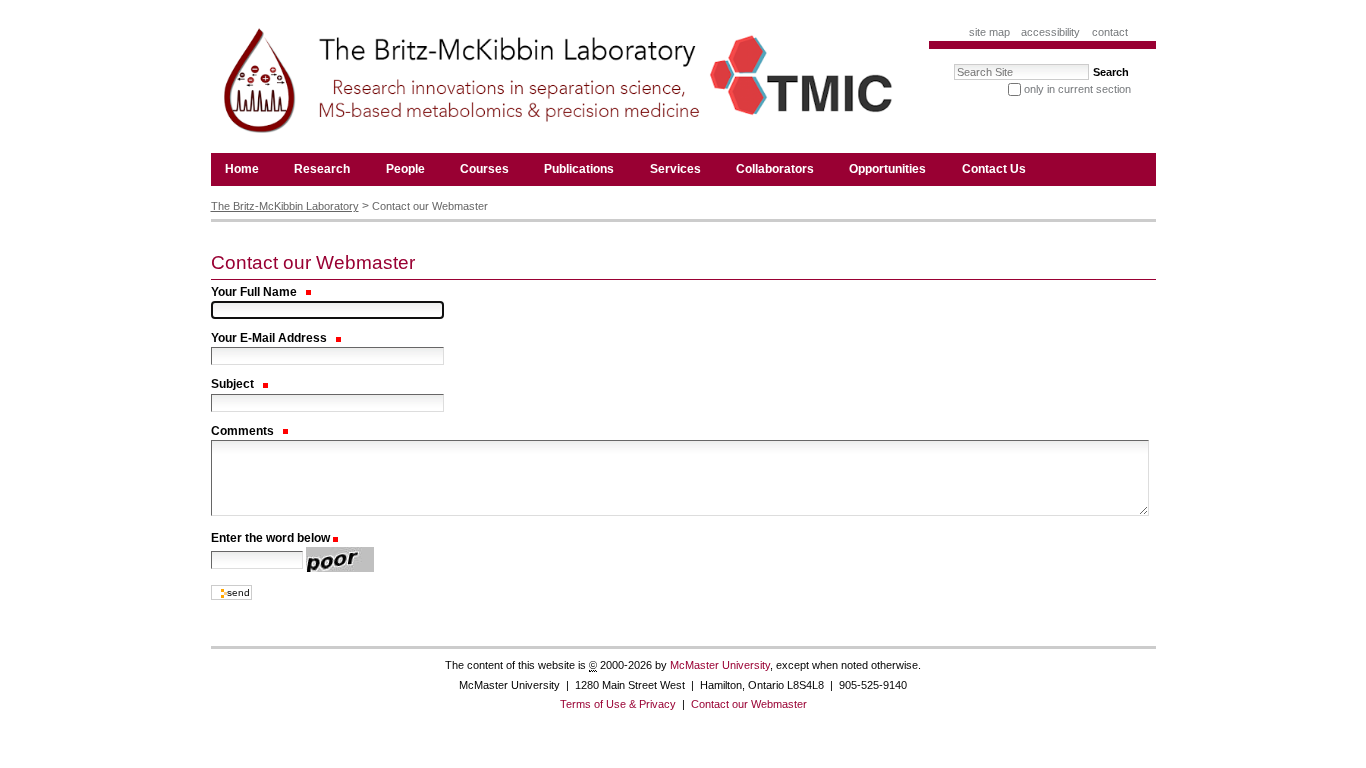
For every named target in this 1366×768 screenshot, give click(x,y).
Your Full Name (255, 292)
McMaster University (720, 665)
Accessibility (1050, 32)
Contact (1110, 32)
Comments (244, 431)
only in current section (1077, 89)
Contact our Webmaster (749, 704)
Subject (234, 384)
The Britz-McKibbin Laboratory (285, 206)
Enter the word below (270, 538)
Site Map (989, 32)
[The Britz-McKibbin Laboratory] (553, 86)
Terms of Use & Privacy (618, 704)
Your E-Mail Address (270, 338)
